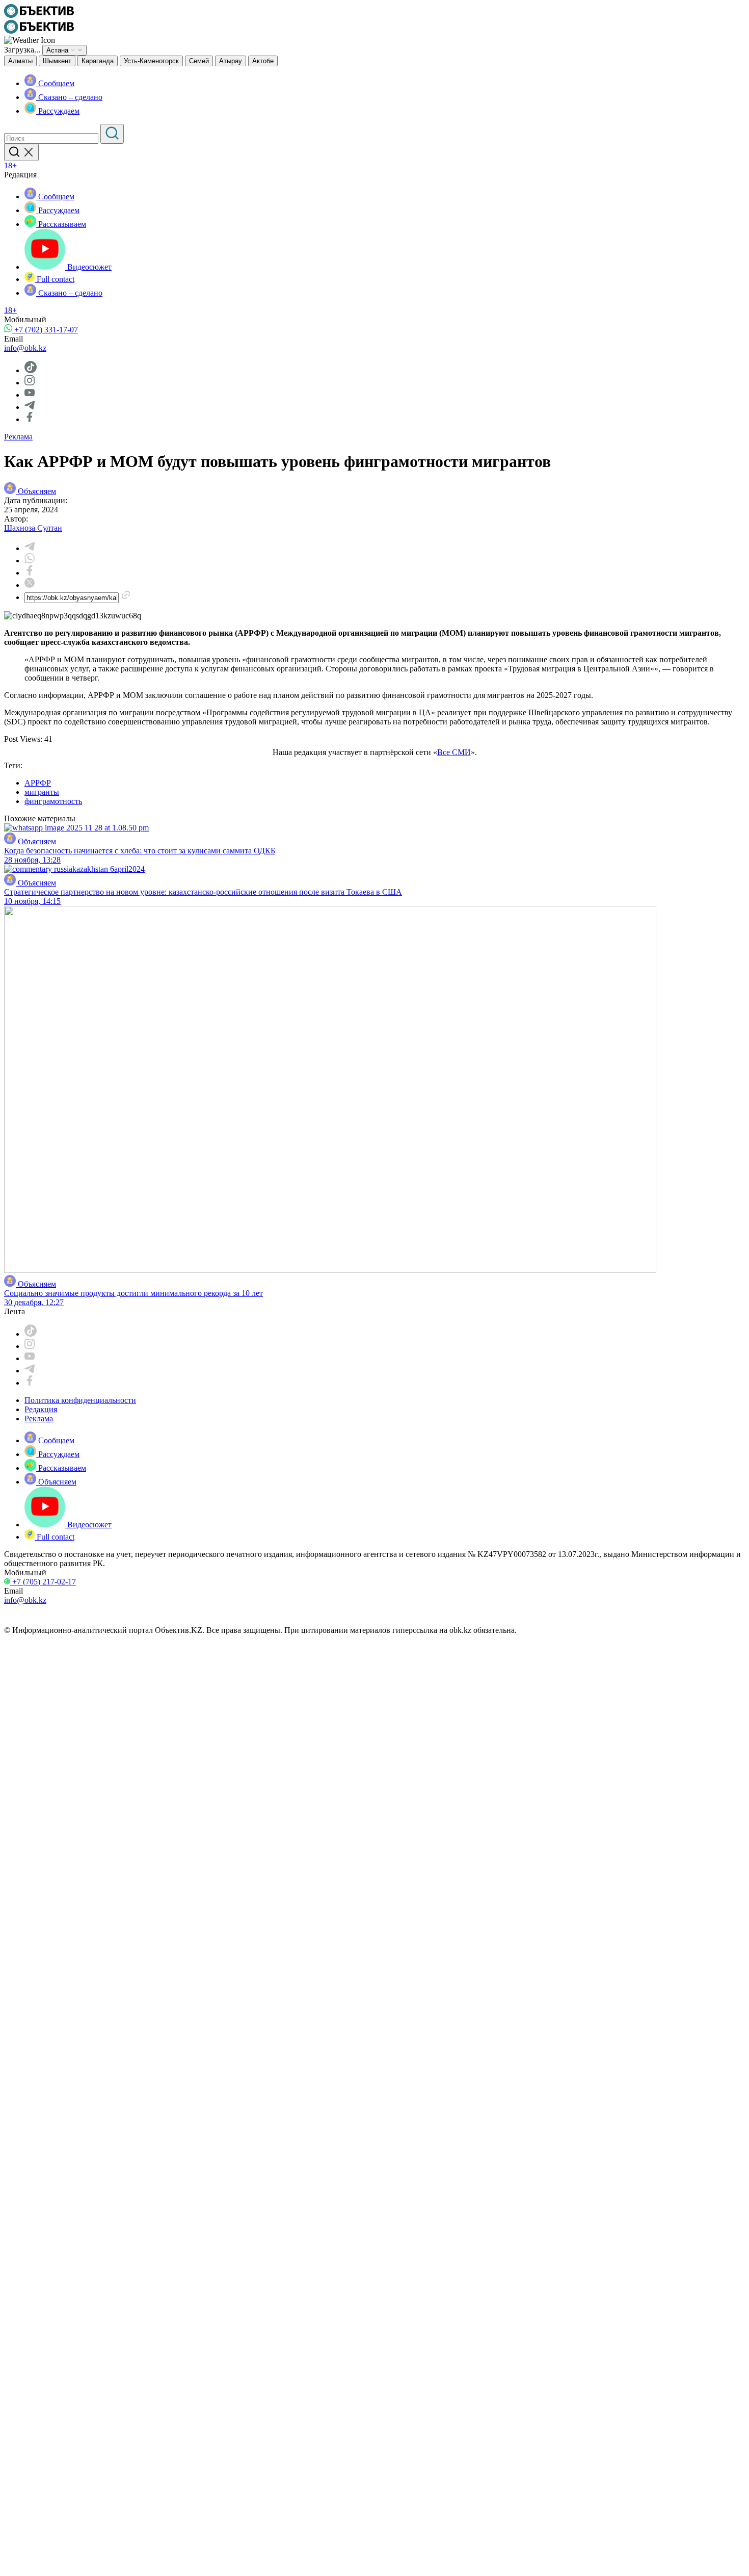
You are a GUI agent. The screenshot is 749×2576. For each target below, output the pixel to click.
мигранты (42, 792)
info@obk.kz (25, 348)
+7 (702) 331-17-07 (45, 330)
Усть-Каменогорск (151, 61)
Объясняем (37, 491)
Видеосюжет (88, 267)
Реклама (18, 437)
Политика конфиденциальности (80, 1400)
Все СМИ (454, 752)
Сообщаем (55, 83)
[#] (39, 15)
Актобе (263, 61)
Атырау (231, 61)
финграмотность (53, 801)
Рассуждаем (58, 111)
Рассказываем (61, 224)
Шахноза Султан (33, 528)
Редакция (41, 1409)
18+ (10, 165)
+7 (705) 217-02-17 (43, 1582)
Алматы (20, 61)
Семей (199, 61)
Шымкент (57, 61)
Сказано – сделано (69, 97)
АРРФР (38, 783)
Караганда (98, 61)
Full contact (55, 279)
